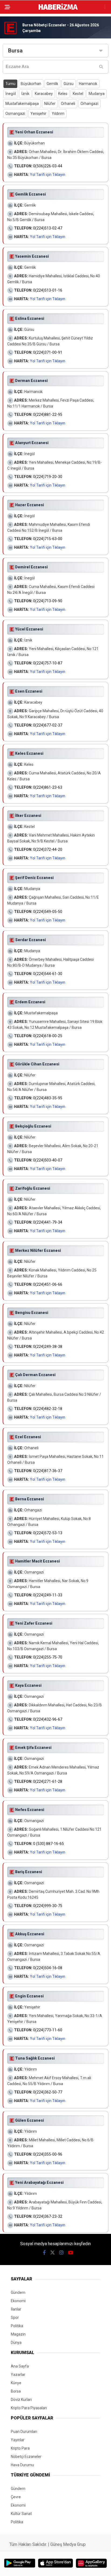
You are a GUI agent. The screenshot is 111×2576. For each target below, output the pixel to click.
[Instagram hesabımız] (61, 2253)
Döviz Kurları (21, 2400)
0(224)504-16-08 (48, 1968)
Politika (17, 2326)
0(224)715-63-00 (48, 539)
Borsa (16, 2391)
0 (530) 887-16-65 (48, 1844)
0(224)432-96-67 (48, 1719)
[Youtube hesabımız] (71, 2253)
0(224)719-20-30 (48, 477)
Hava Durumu (22, 2465)
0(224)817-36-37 (48, 1471)
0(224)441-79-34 (48, 1222)
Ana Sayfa (20, 2366)
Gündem (18, 2292)
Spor (15, 2318)
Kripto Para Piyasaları (29, 2408)
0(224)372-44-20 (48, 849)
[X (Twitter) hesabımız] (53, 2253)
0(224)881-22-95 (48, 414)
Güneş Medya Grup (68, 2544)
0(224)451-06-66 (48, 1284)
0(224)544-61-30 (48, 974)
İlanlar (16, 2309)
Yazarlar (18, 2375)
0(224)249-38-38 (48, 1347)
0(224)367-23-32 (48, 2216)
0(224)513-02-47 (48, 228)
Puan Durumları (24, 2432)
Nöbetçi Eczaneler (26, 2457)
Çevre (16, 2497)
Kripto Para (20, 2448)
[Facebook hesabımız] (44, 2253)
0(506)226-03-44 (48, 166)
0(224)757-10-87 (48, 663)
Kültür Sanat (21, 2514)
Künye (16, 2383)
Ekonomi (18, 2301)
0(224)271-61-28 (48, 1781)
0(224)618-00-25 (48, 1036)
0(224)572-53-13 (48, 1533)
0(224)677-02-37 (48, 725)
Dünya (16, 2343)
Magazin (18, 2334)
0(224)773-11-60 (48, 2030)
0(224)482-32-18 (48, 1409)
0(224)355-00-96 (48, 2154)
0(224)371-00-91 (48, 352)
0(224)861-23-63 (48, 787)
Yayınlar (18, 2440)
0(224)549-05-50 (48, 912)
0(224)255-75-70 (48, 1657)
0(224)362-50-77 (48, 2092)
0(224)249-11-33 (48, 1595)
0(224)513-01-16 (48, 290)
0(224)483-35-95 (48, 1098)
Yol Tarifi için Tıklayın (48, 175)
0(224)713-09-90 (48, 601)
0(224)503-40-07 (48, 1160)
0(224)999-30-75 (48, 1906)
